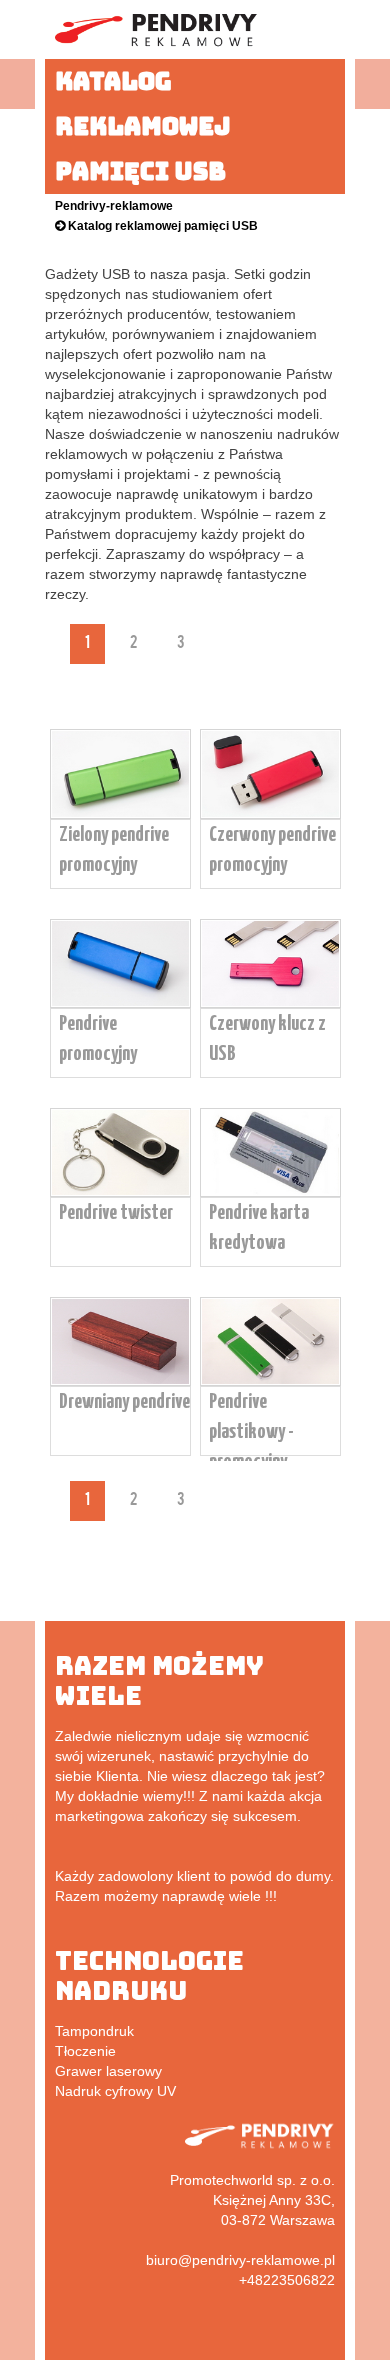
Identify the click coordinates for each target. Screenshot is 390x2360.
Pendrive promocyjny (98, 1039)
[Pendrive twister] (120, 1192)
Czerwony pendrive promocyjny (272, 850)
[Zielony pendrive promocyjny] (120, 814)
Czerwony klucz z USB (267, 1039)
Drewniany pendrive (124, 1402)
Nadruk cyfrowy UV (115, 2091)
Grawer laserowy (108, 2071)
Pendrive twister (116, 1213)
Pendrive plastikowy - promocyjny (251, 1432)
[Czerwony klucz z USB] (270, 1003)
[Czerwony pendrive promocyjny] (270, 814)
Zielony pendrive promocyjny (114, 850)
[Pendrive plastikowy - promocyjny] (270, 1381)
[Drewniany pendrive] (120, 1381)
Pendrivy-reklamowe (114, 206)
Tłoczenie (85, 2051)
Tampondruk (94, 2031)
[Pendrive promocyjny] (120, 1003)
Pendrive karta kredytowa (259, 1228)
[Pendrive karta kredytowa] (270, 1192)
